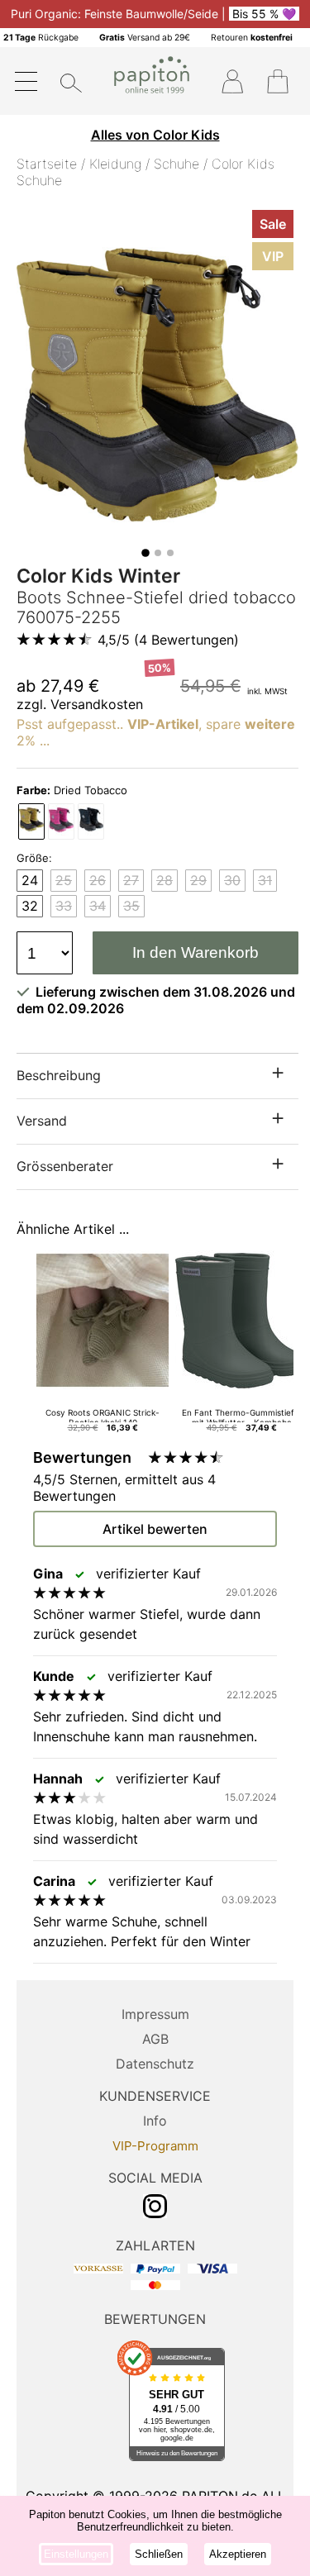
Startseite (47, 164)
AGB (155, 2039)
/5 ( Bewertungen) (168, 640)
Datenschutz (155, 2064)
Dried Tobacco (72, 790)
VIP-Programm (155, 2146)
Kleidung (115, 164)
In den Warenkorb (196, 952)
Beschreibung (59, 1075)
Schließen (159, 2554)
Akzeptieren (238, 2554)
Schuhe (176, 164)
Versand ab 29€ (145, 38)
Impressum (155, 2014)
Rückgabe (41, 38)
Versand (42, 1121)
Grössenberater (65, 1166)
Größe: (34, 858)
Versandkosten (97, 704)
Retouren (252, 38)
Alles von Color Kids (155, 135)
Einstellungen (76, 2554)
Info (155, 2121)
